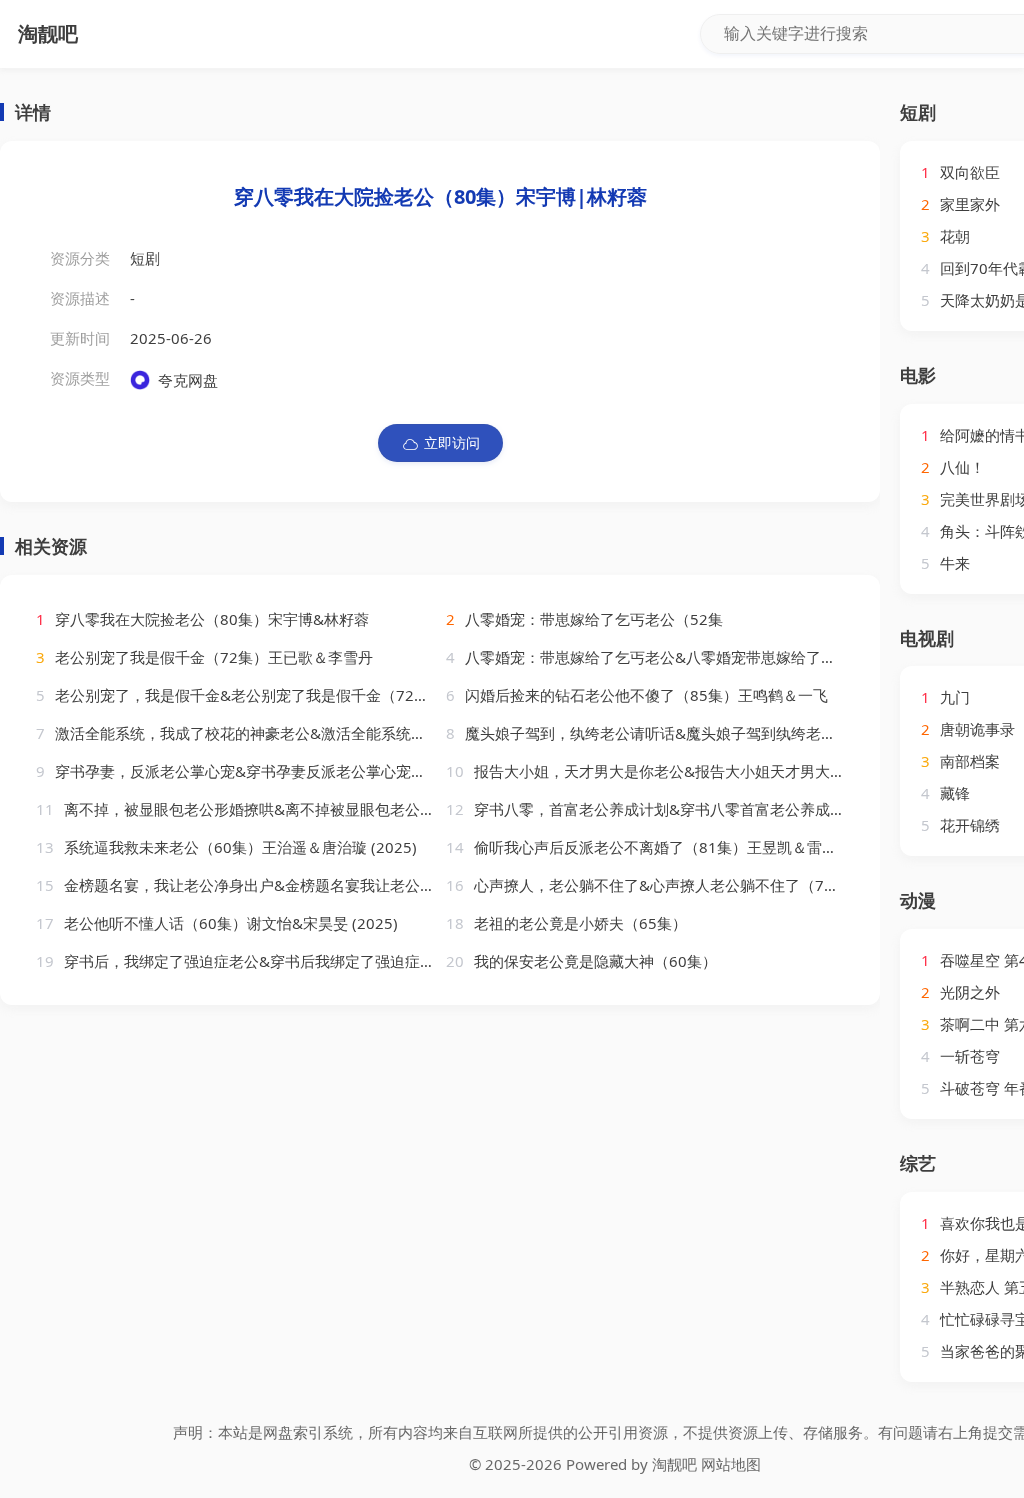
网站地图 (731, 1464)
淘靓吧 (674, 1464)
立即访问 (452, 442)
